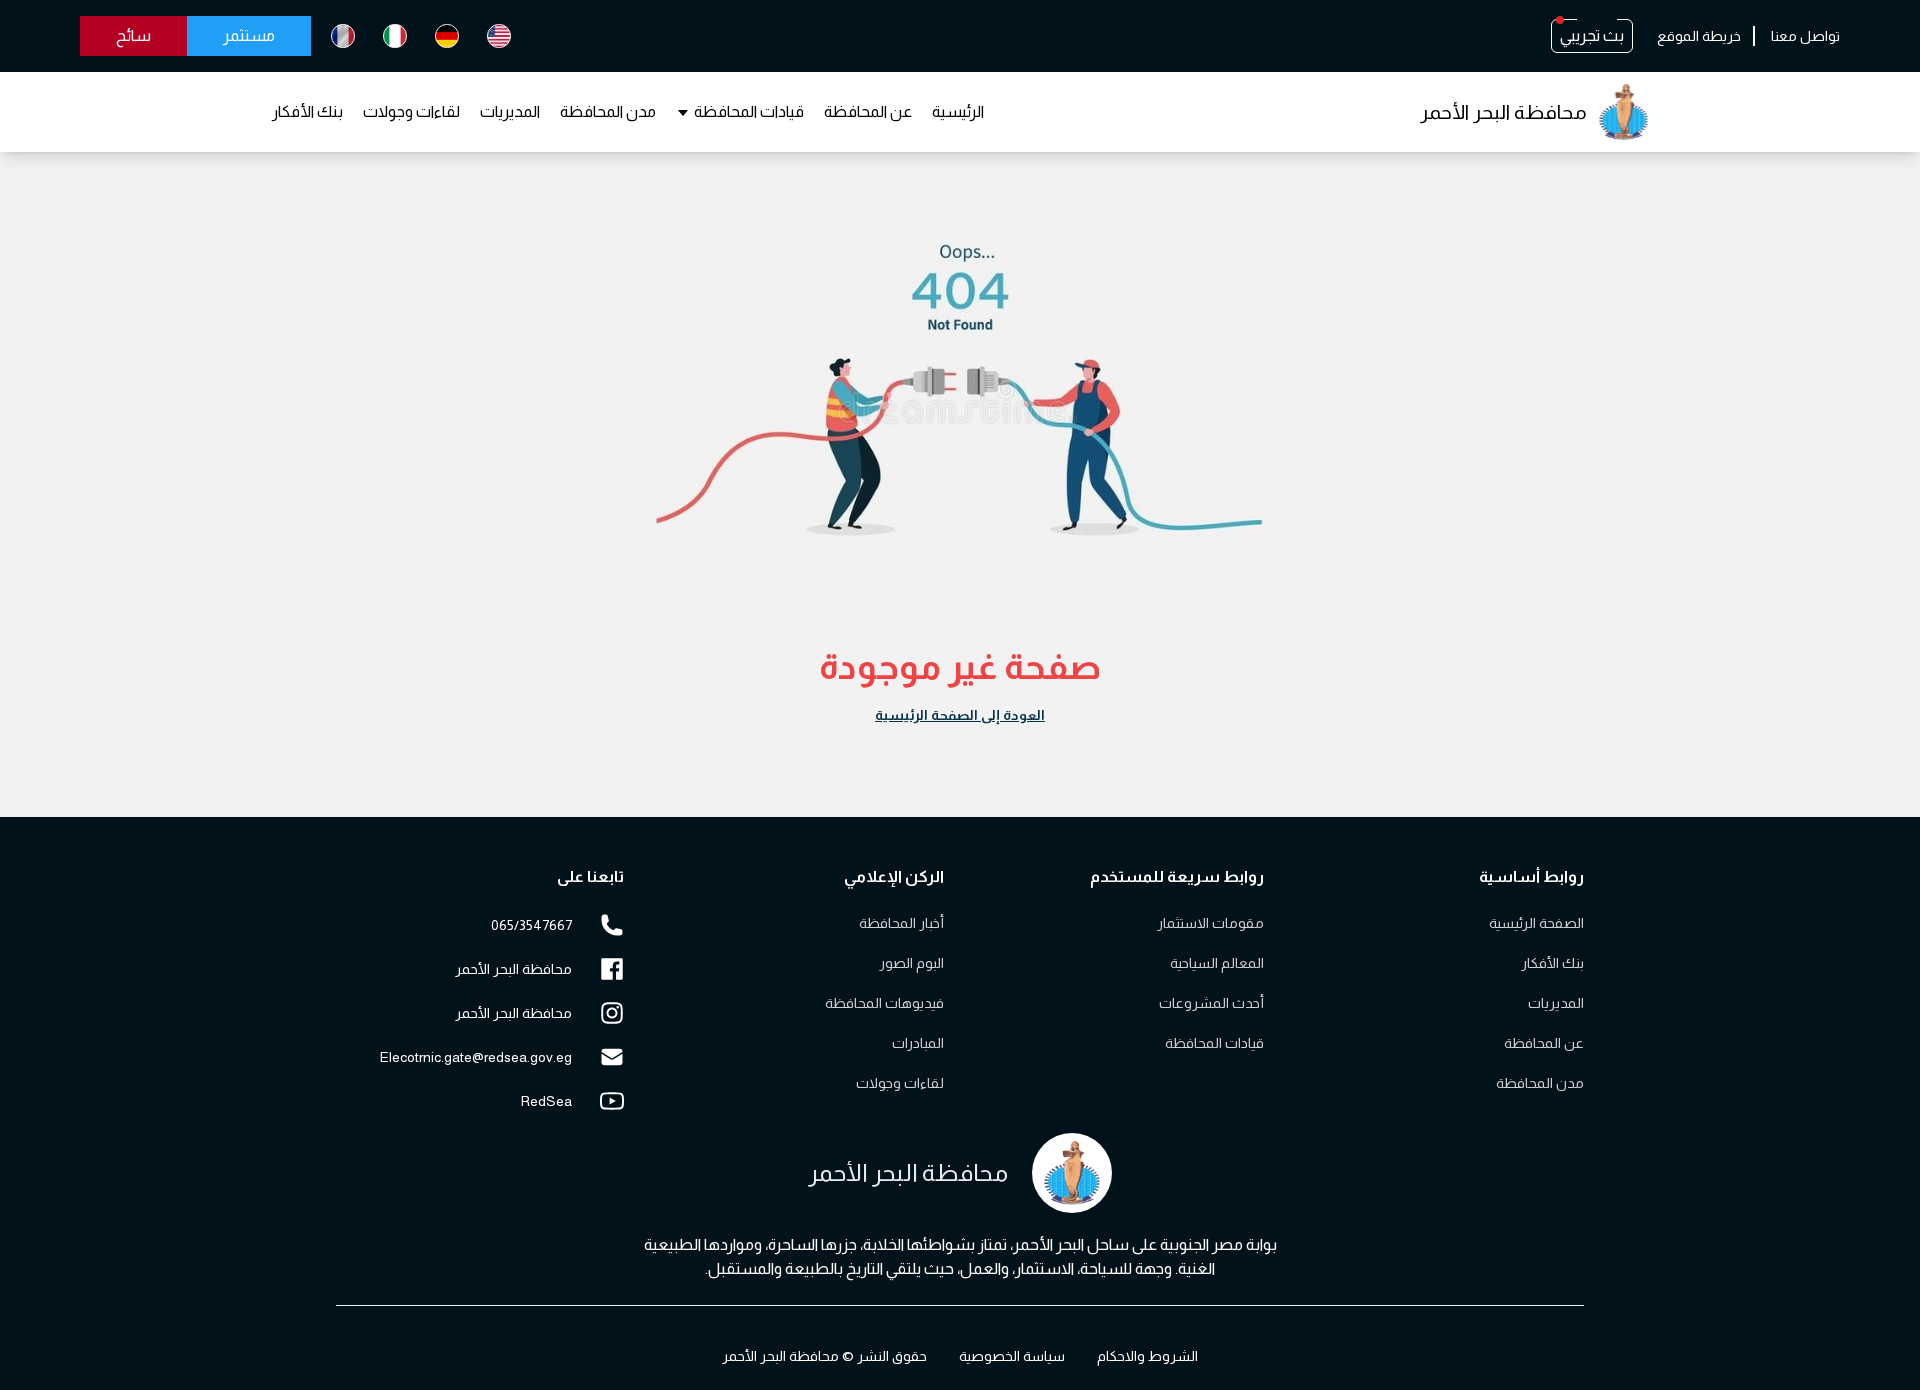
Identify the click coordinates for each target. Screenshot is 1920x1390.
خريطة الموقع (1699, 36)
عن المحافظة (868, 111)
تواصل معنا (1805, 36)
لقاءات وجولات (411, 111)
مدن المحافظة (608, 111)
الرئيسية (958, 111)
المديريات (510, 111)
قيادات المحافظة (749, 111)
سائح (133, 35)
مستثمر (249, 35)
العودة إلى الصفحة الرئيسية (960, 715)
